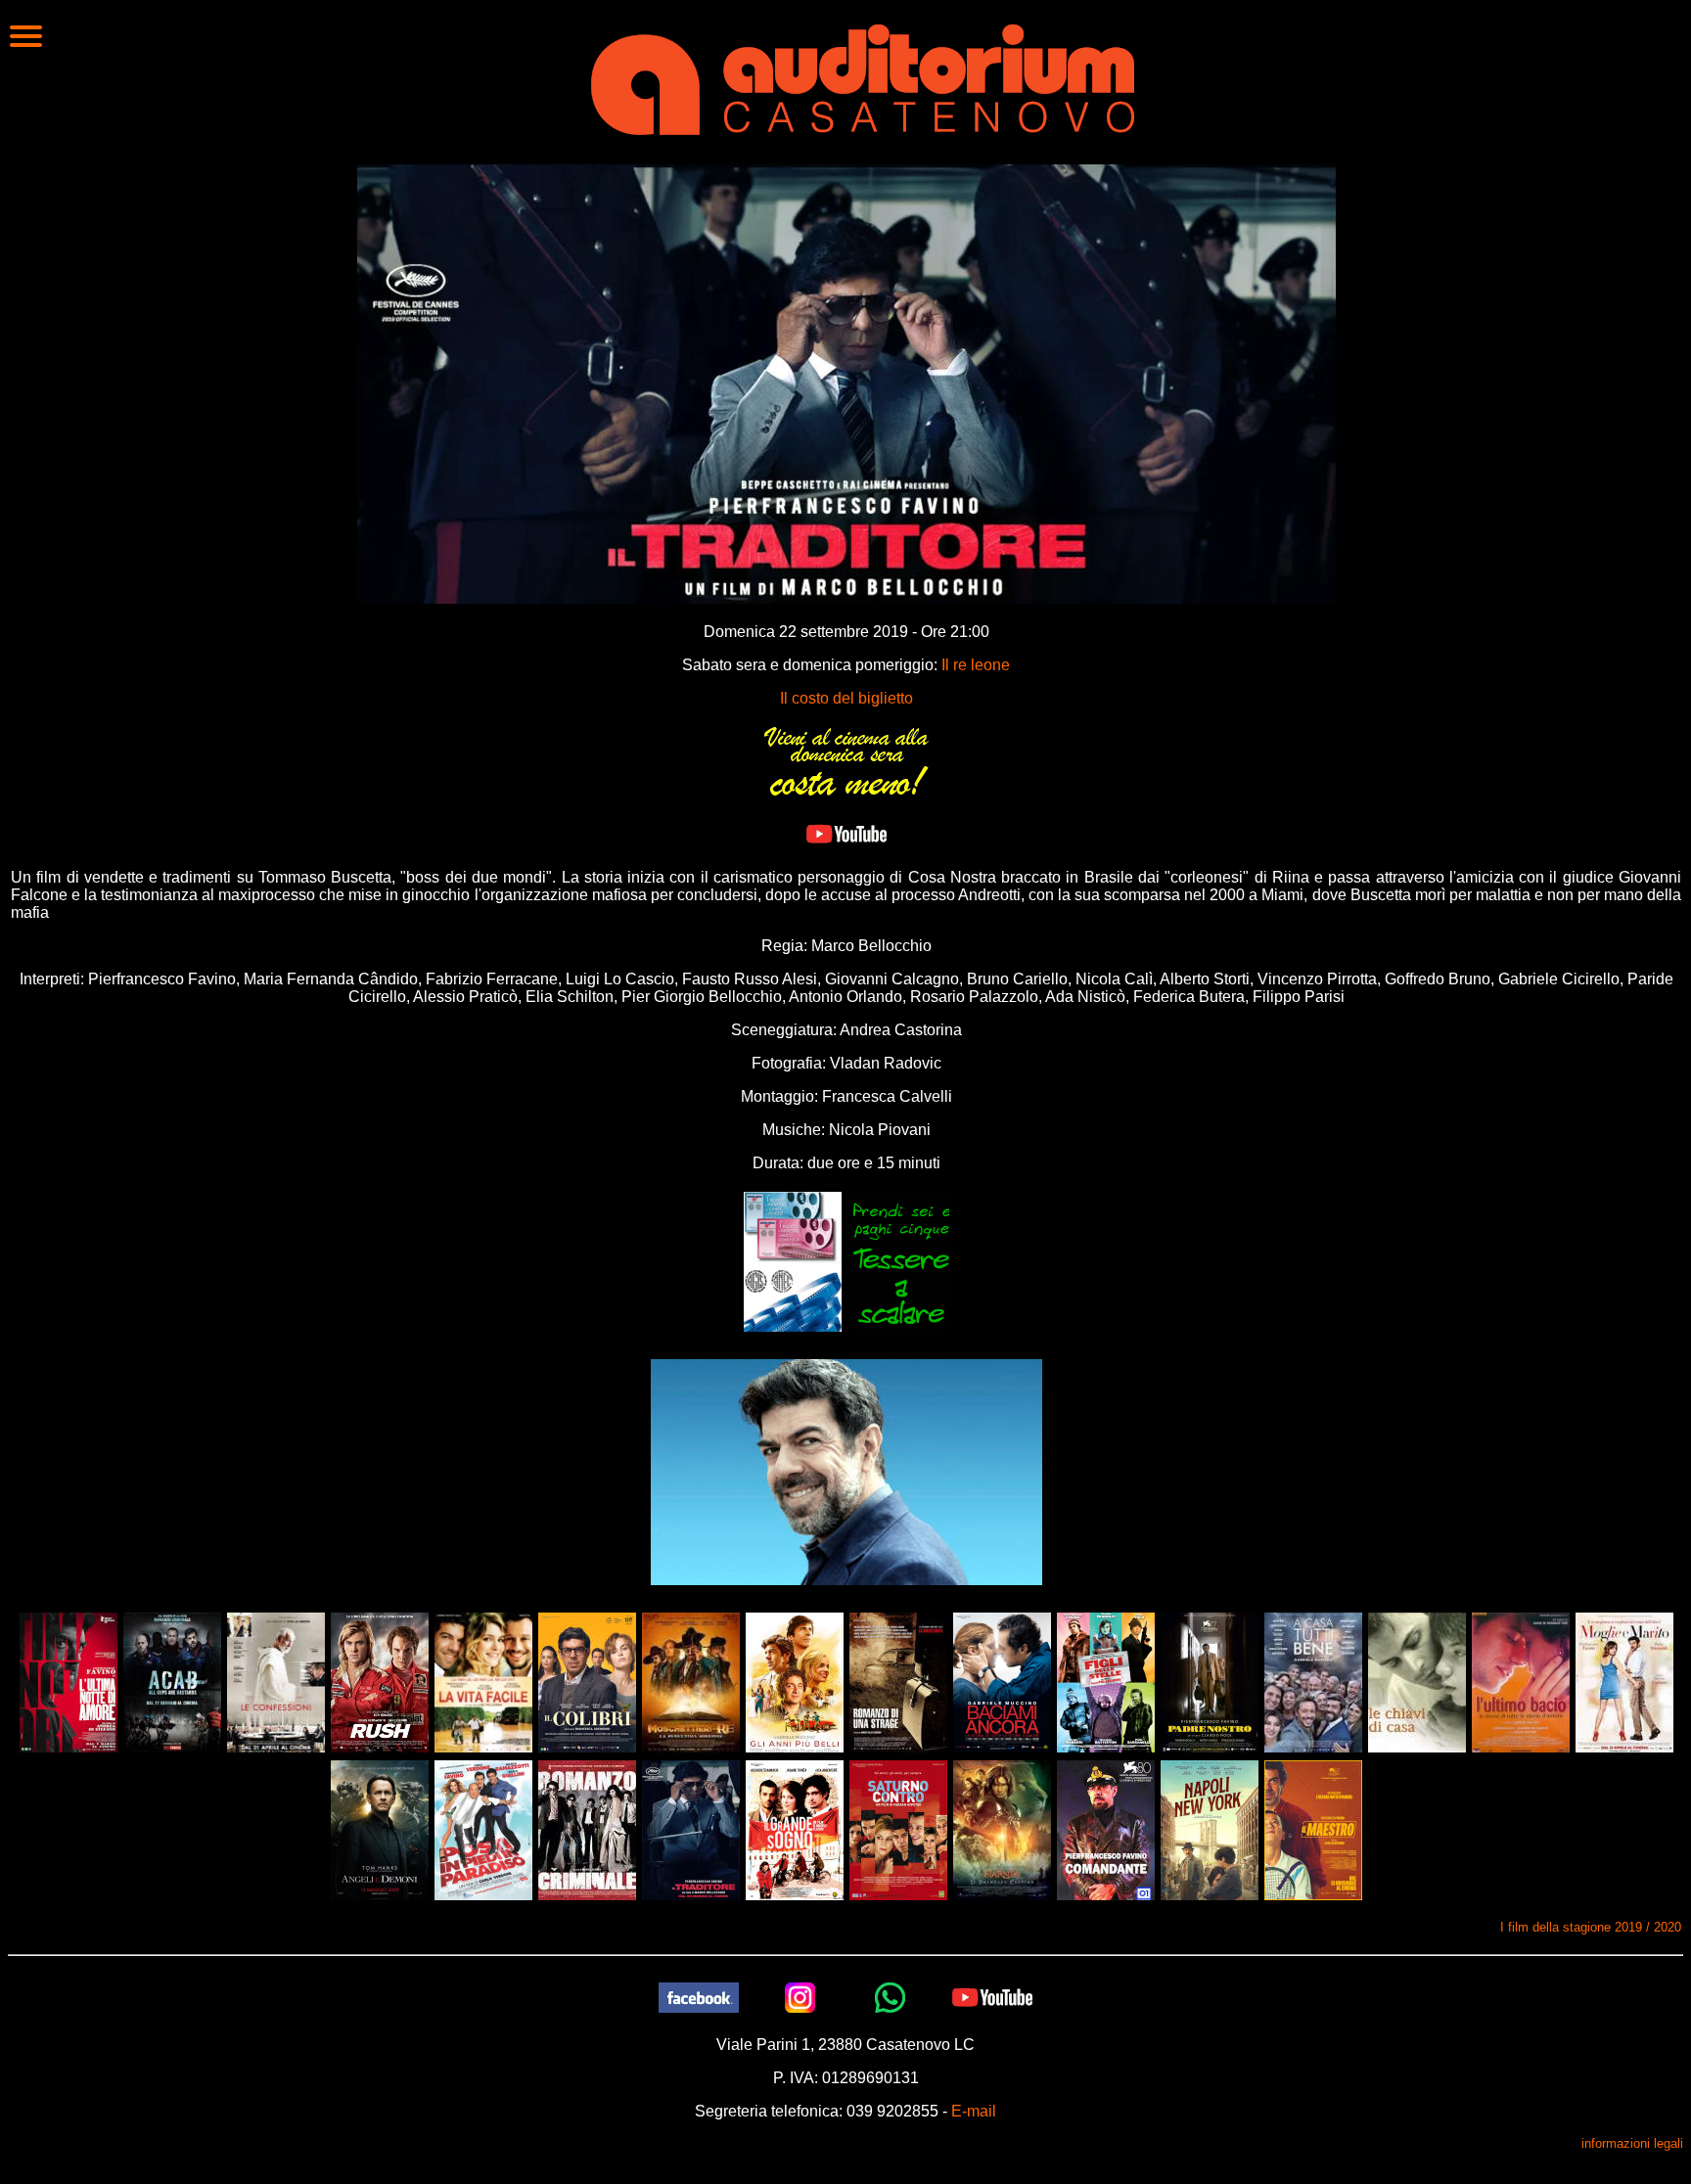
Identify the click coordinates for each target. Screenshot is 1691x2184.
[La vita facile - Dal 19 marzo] (483, 1681)
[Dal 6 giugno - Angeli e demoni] (380, 1828)
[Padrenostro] (1210, 1681)
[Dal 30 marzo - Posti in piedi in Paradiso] (483, 1828)
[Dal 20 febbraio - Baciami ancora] (1002, 1681)
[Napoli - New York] (1210, 1828)
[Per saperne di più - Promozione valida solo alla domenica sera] (846, 760)
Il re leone (976, 665)
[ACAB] (172, 1681)
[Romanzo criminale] (587, 1828)
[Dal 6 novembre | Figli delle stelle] (1106, 1681)
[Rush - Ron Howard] (380, 1681)
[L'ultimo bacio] (1521, 1681)
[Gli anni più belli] (795, 1681)
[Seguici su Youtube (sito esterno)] (992, 1996)
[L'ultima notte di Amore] (69, 1681)
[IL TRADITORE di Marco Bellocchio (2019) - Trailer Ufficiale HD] (846, 833)
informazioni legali (1632, 2143)
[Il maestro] (1313, 1828)
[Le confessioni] (276, 1681)
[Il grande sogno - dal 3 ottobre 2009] (795, 1828)
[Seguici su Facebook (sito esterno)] (699, 1996)
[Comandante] (1106, 1828)
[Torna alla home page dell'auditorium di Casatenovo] (863, 77)
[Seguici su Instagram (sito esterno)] (800, 1996)
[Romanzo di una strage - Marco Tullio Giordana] (898, 1681)
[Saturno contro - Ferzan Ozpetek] (898, 1828)
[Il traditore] (691, 1828)
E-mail (974, 2111)
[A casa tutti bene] (1313, 1681)
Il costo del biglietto (846, 698)
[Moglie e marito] (1624, 1681)
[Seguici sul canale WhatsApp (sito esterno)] (891, 1996)
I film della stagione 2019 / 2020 (1591, 1927)
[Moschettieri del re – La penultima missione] (691, 1681)
